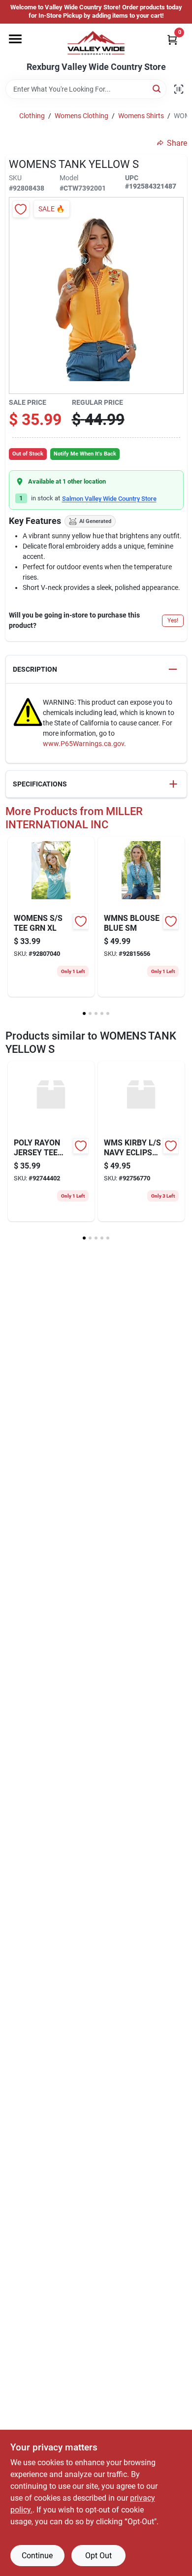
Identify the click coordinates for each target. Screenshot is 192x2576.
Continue (37, 2556)
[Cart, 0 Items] (172, 40)
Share (177, 143)
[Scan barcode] (179, 89)
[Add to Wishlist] (21, 209)
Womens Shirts (141, 116)
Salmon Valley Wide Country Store (109, 499)
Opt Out (98, 2556)
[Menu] (15, 39)
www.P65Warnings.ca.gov (83, 744)
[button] (96, 669)
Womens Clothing (81, 116)
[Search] (157, 88)
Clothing (32, 116)
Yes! (173, 620)
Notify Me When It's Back (85, 454)
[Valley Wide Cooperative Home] (96, 43)
